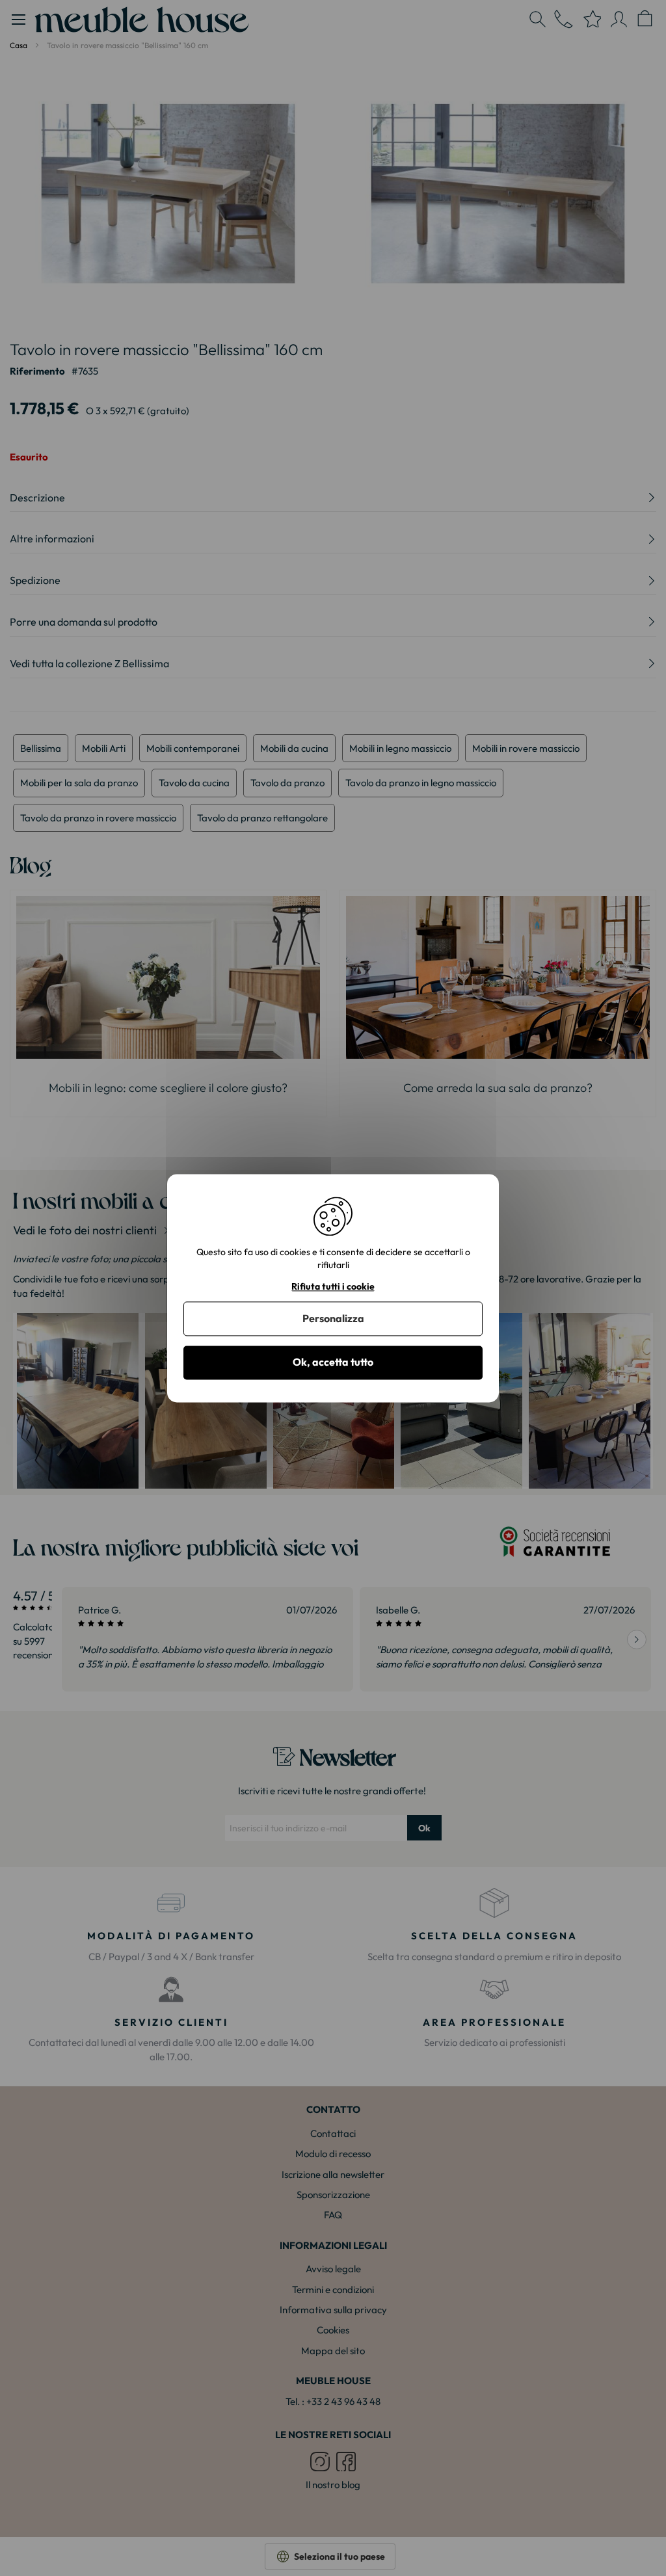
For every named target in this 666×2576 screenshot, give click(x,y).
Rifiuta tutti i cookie (333, 1287)
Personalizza (333, 1319)
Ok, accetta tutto (333, 1362)
